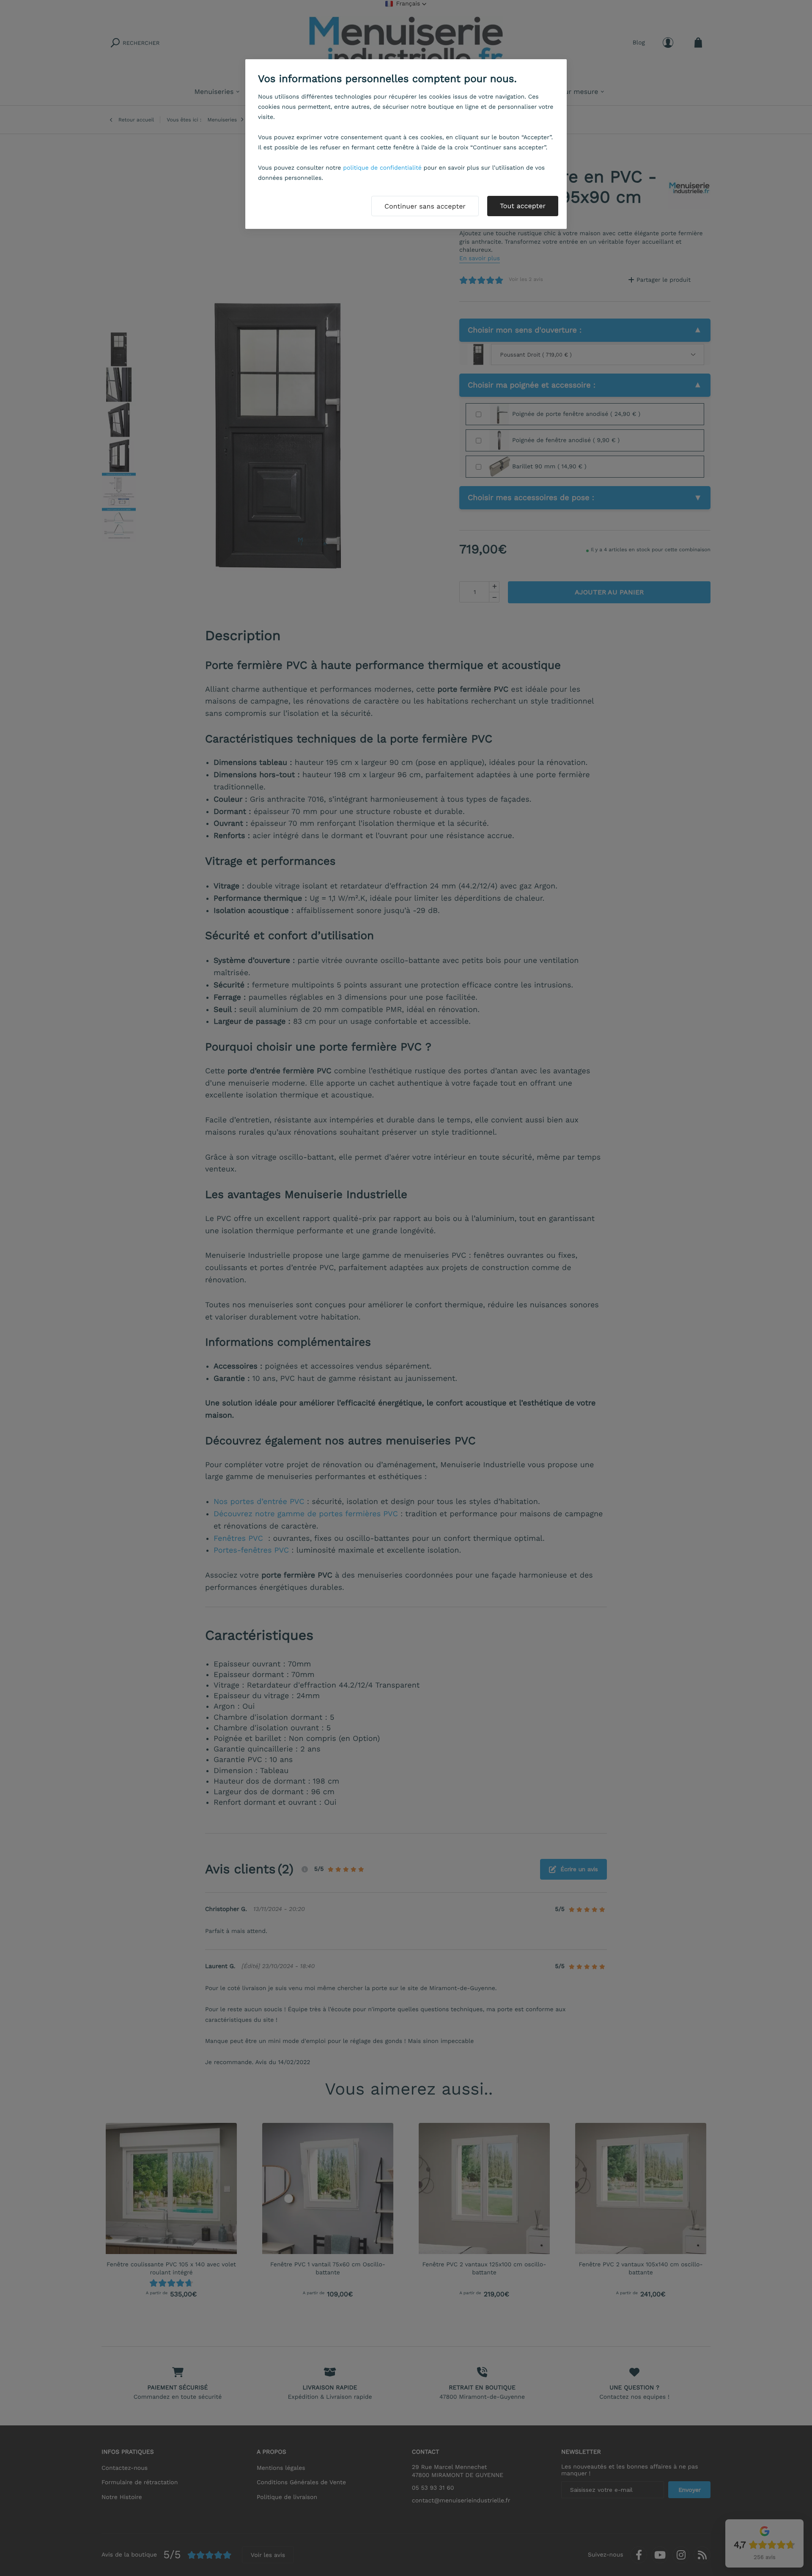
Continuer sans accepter (425, 206)
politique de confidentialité (382, 168)
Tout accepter (523, 206)
